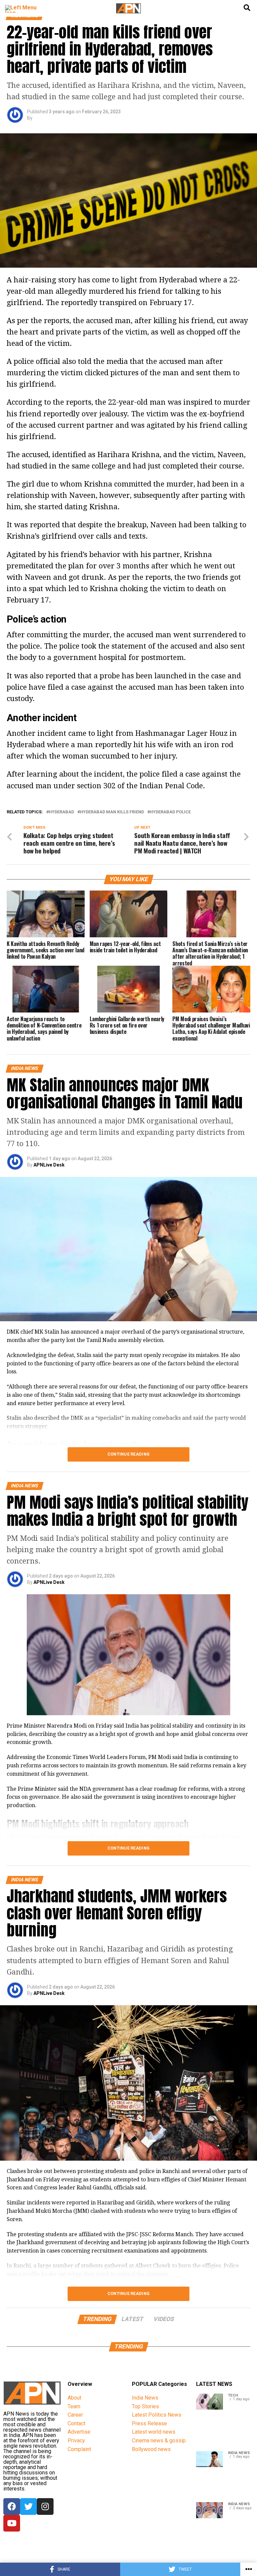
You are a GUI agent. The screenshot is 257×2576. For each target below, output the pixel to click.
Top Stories (145, 2406)
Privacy (76, 2441)
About (74, 2398)
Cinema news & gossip (159, 2441)
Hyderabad (61, 812)
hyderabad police (170, 812)
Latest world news (154, 2432)
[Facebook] (12, 2506)
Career (75, 2415)
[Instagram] (45, 2506)
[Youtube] (12, 2523)
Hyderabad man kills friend (112, 812)
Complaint (79, 2449)
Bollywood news (151, 2449)
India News (145, 2398)
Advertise (79, 2432)
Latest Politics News (157, 2415)
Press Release (149, 2423)
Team (74, 2406)
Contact (76, 2423)
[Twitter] (28, 2506)
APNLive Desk (49, 1165)
